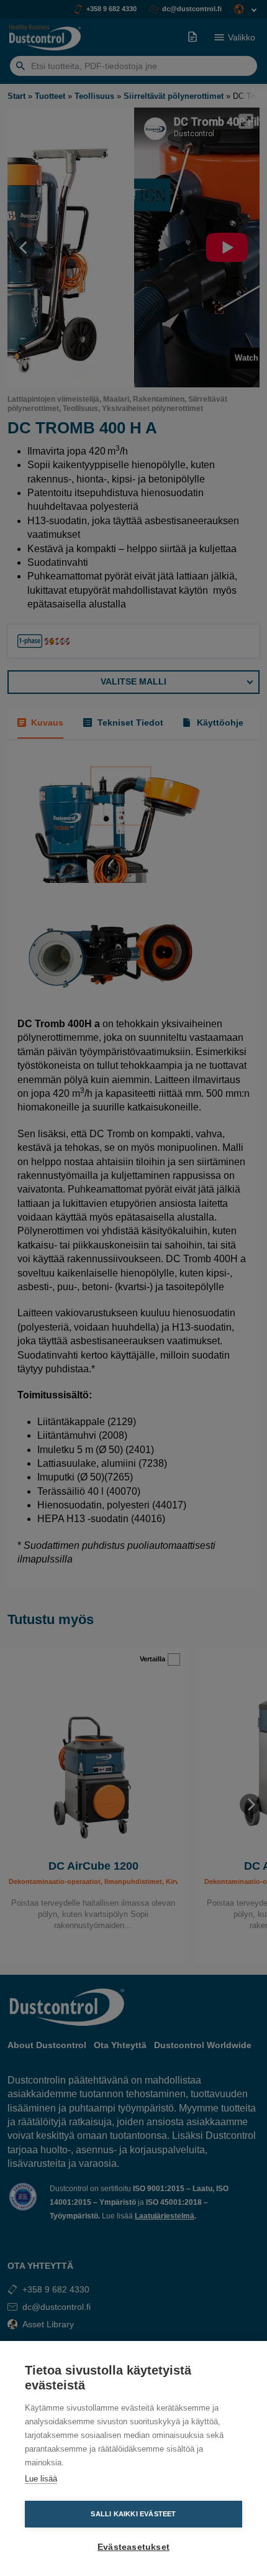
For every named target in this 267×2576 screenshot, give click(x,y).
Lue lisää (41, 2479)
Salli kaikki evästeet (133, 2514)
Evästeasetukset (133, 2547)
